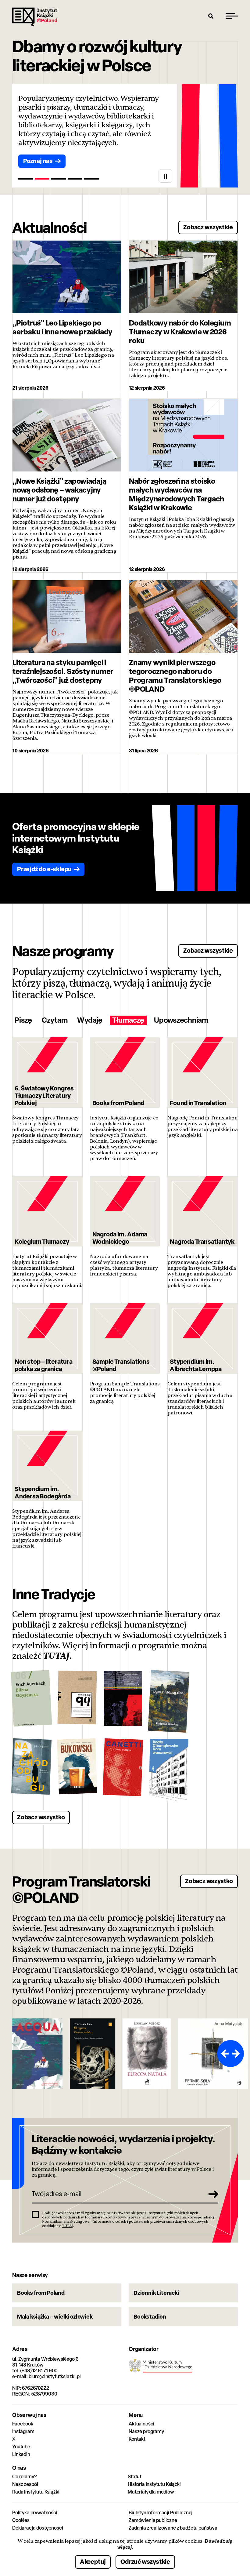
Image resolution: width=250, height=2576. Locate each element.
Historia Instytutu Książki (154, 2484)
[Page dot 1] (26, 179)
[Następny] (237, 2054)
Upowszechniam (181, 1020)
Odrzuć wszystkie (145, 2561)
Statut (135, 2477)
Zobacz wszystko (41, 1817)
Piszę (23, 1020)
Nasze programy (146, 2431)
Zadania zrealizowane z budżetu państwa (173, 2528)
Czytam (55, 1020)
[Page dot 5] (91, 179)
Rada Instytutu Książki (36, 2492)
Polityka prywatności (35, 2513)
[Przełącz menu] (232, 16)
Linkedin (21, 2454)
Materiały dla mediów (151, 2492)
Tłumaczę (128, 1020)
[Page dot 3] (59, 179)
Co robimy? (24, 2477)
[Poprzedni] (224, 2054)
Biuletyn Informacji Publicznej (161, 2513)
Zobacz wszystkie (208, 227)
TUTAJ (56, 1656)
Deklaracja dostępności (37, 2528)
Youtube (21, 2447)
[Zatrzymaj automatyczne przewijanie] (165, 176)
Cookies (21, 2520)
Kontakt (137, 2439)
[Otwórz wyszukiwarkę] (211, 16)
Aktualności (141, 2424)
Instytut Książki (35, 17)
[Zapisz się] (212, 2194)
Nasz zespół (25, 2484)
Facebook (23, 2424)
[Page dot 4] (75, 179)
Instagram (23, 2431)
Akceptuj (93, 2561)
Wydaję (90, 1020)
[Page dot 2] (42, 179)
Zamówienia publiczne (153, 2520)
